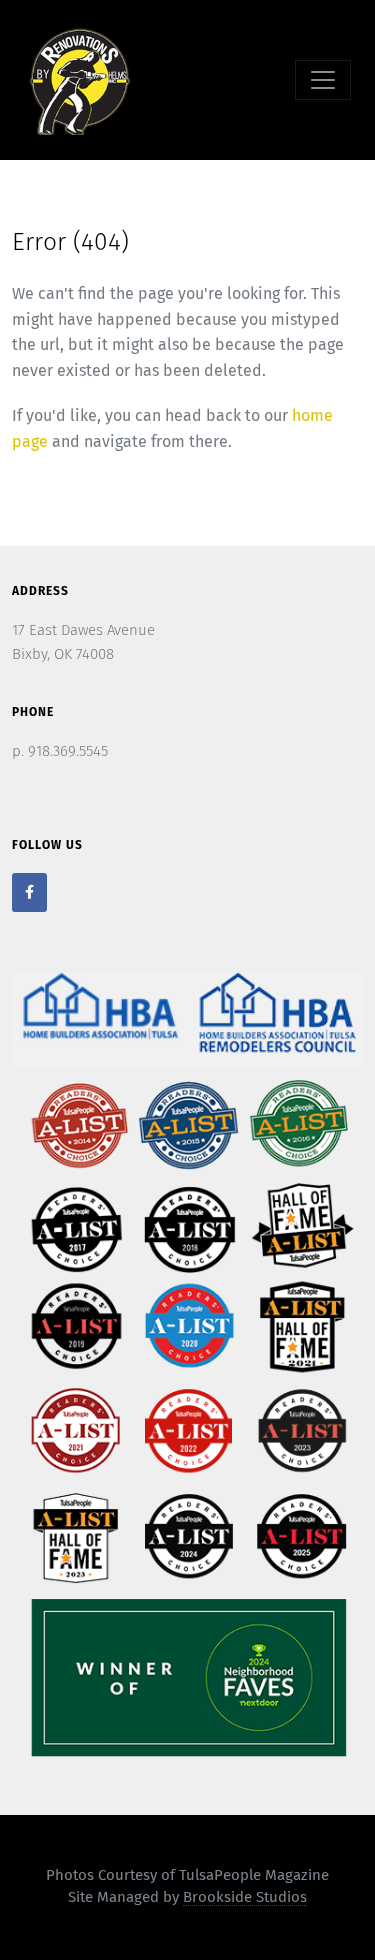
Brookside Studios (245, 1897)
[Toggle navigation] (323, 80)
